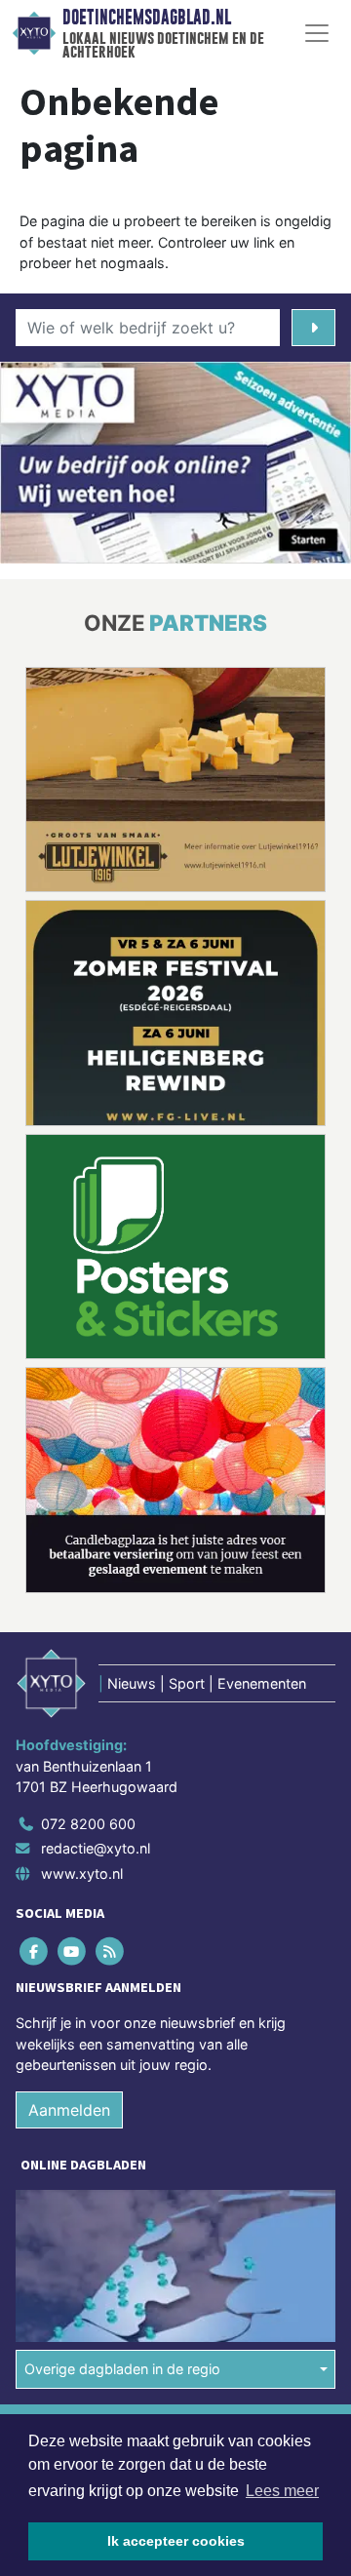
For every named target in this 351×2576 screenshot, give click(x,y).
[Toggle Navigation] (317, 33)
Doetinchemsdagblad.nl (147, 18)
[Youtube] (73, 1951)
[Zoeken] (313, 328)
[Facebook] (35, 1951)
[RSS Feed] (111, 1951)
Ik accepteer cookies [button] (176, 2541)
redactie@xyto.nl (96, 1848)
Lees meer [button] (282, 2491)
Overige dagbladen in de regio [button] (122, 2369)
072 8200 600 (88, 1824)
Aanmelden (69, 2110)
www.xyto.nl (82, 1873)
